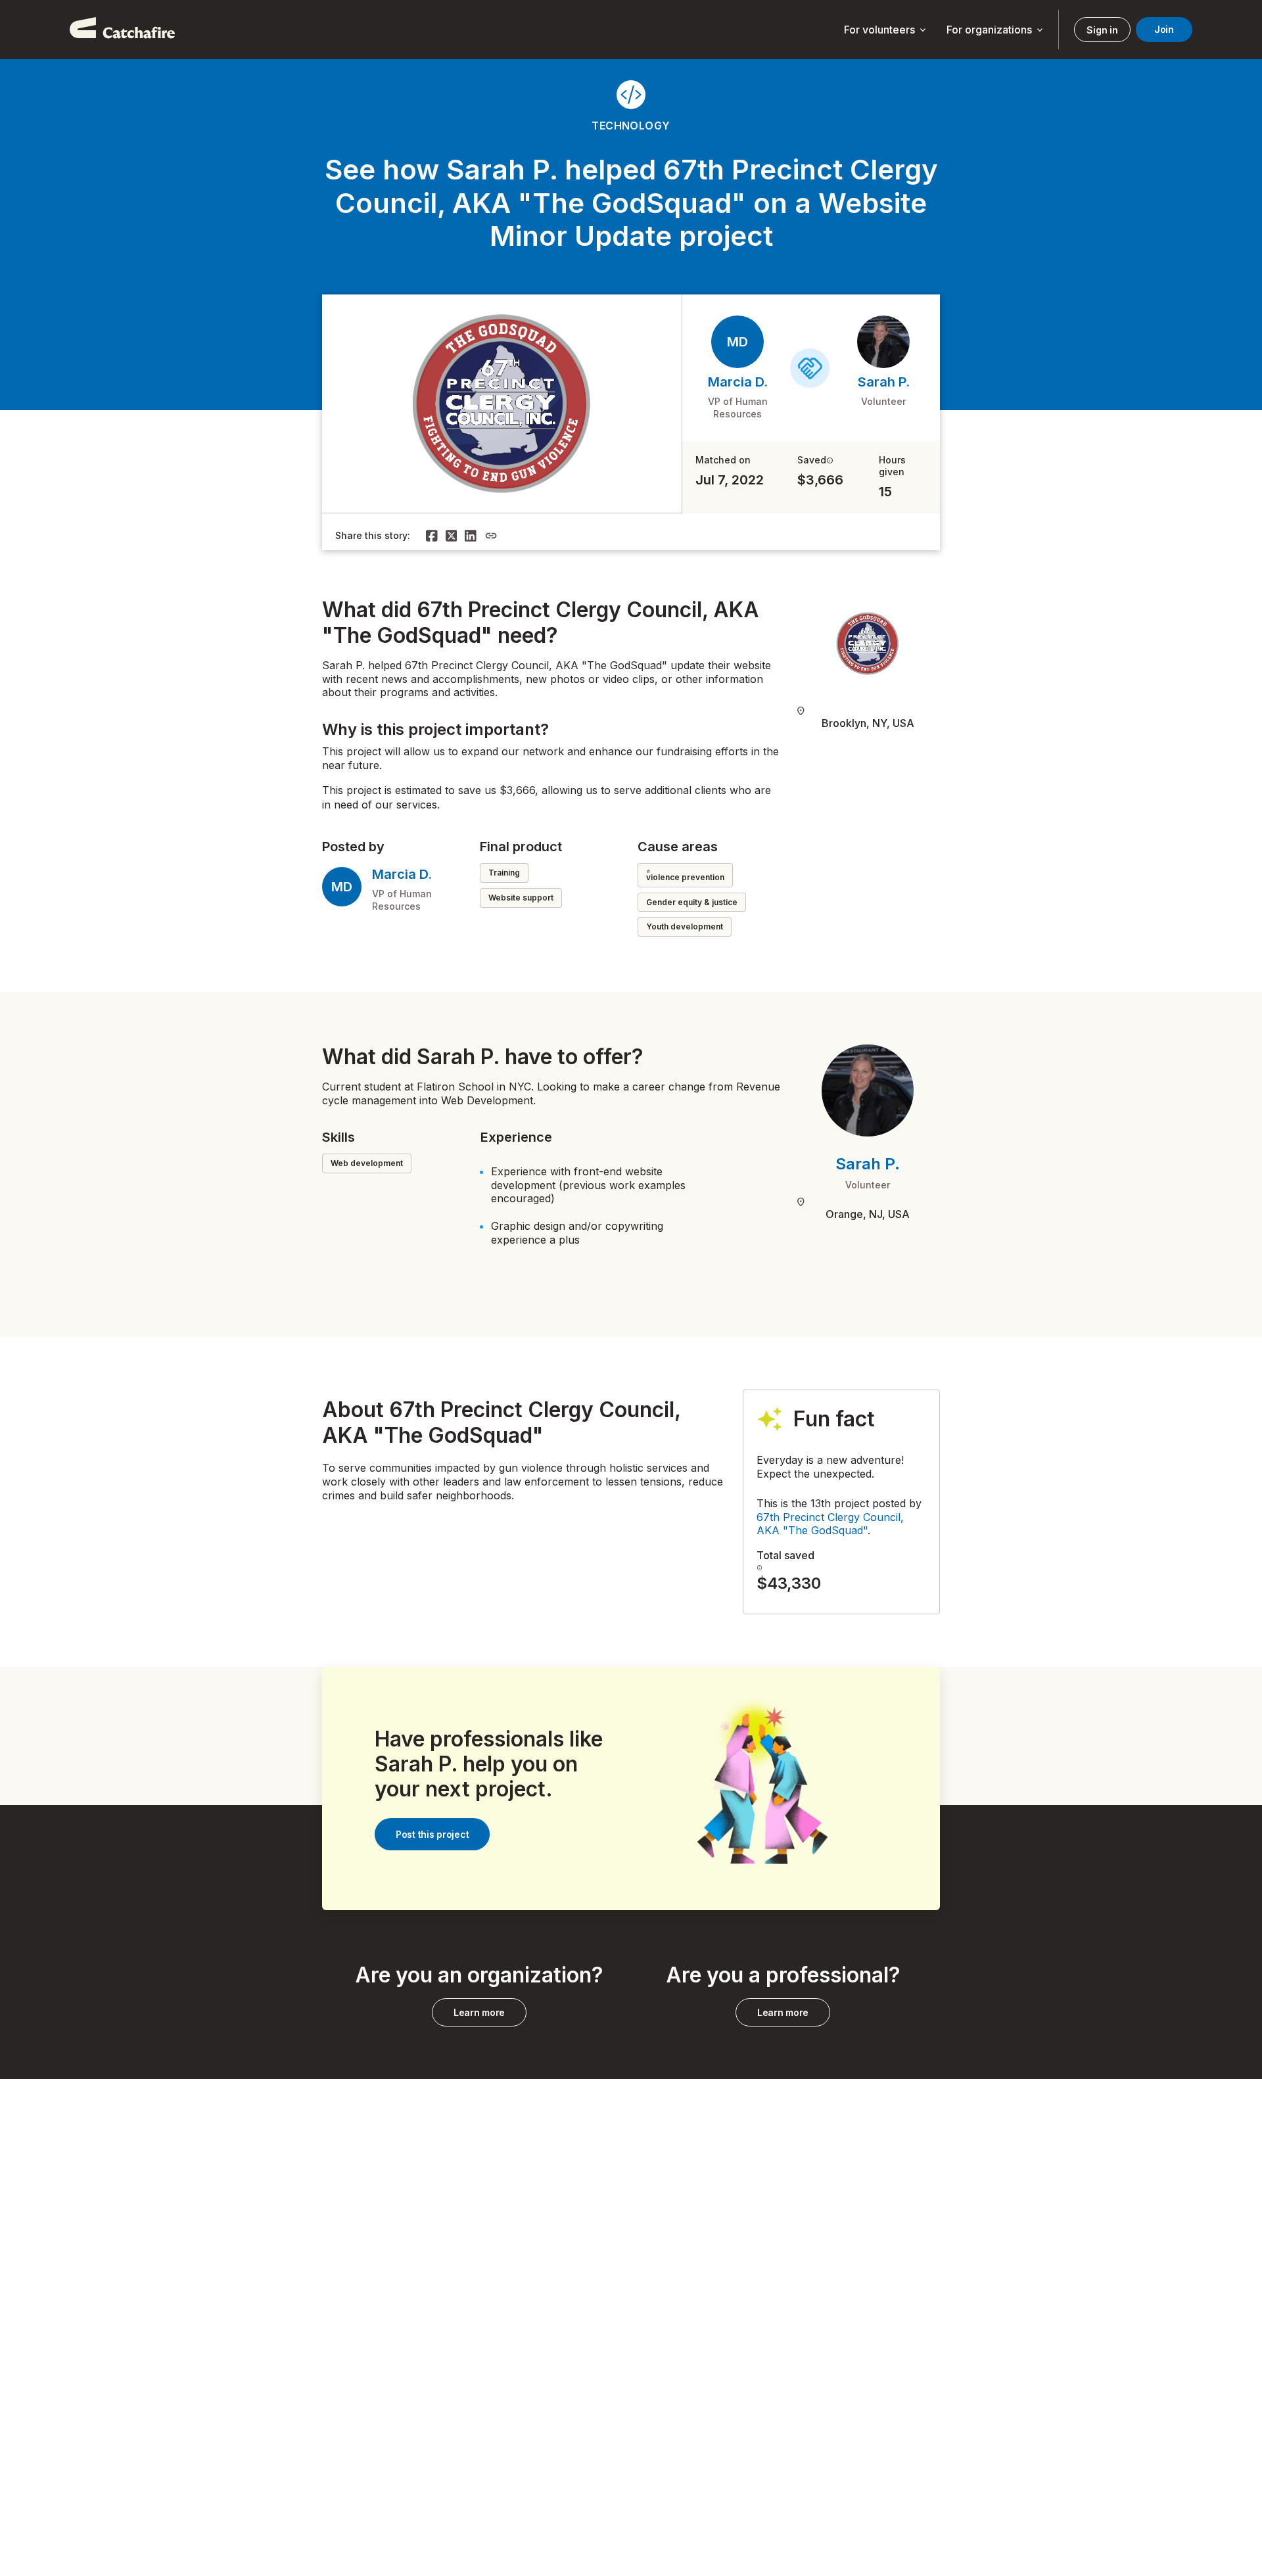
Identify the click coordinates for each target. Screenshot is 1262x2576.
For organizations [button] (996, 30)
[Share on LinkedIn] (471, 536)
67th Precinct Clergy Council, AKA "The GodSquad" (830, 1524)
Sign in (1102, 30)
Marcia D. (738, 382)
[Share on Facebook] (432, 536)
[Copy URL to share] (491, 536)
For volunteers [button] (886, 30)
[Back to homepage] (122, 30)
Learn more (479, 2012)
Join (1164, 29)
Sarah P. (884, 382)
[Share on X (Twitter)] (452, 536)
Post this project (432, 1834)
